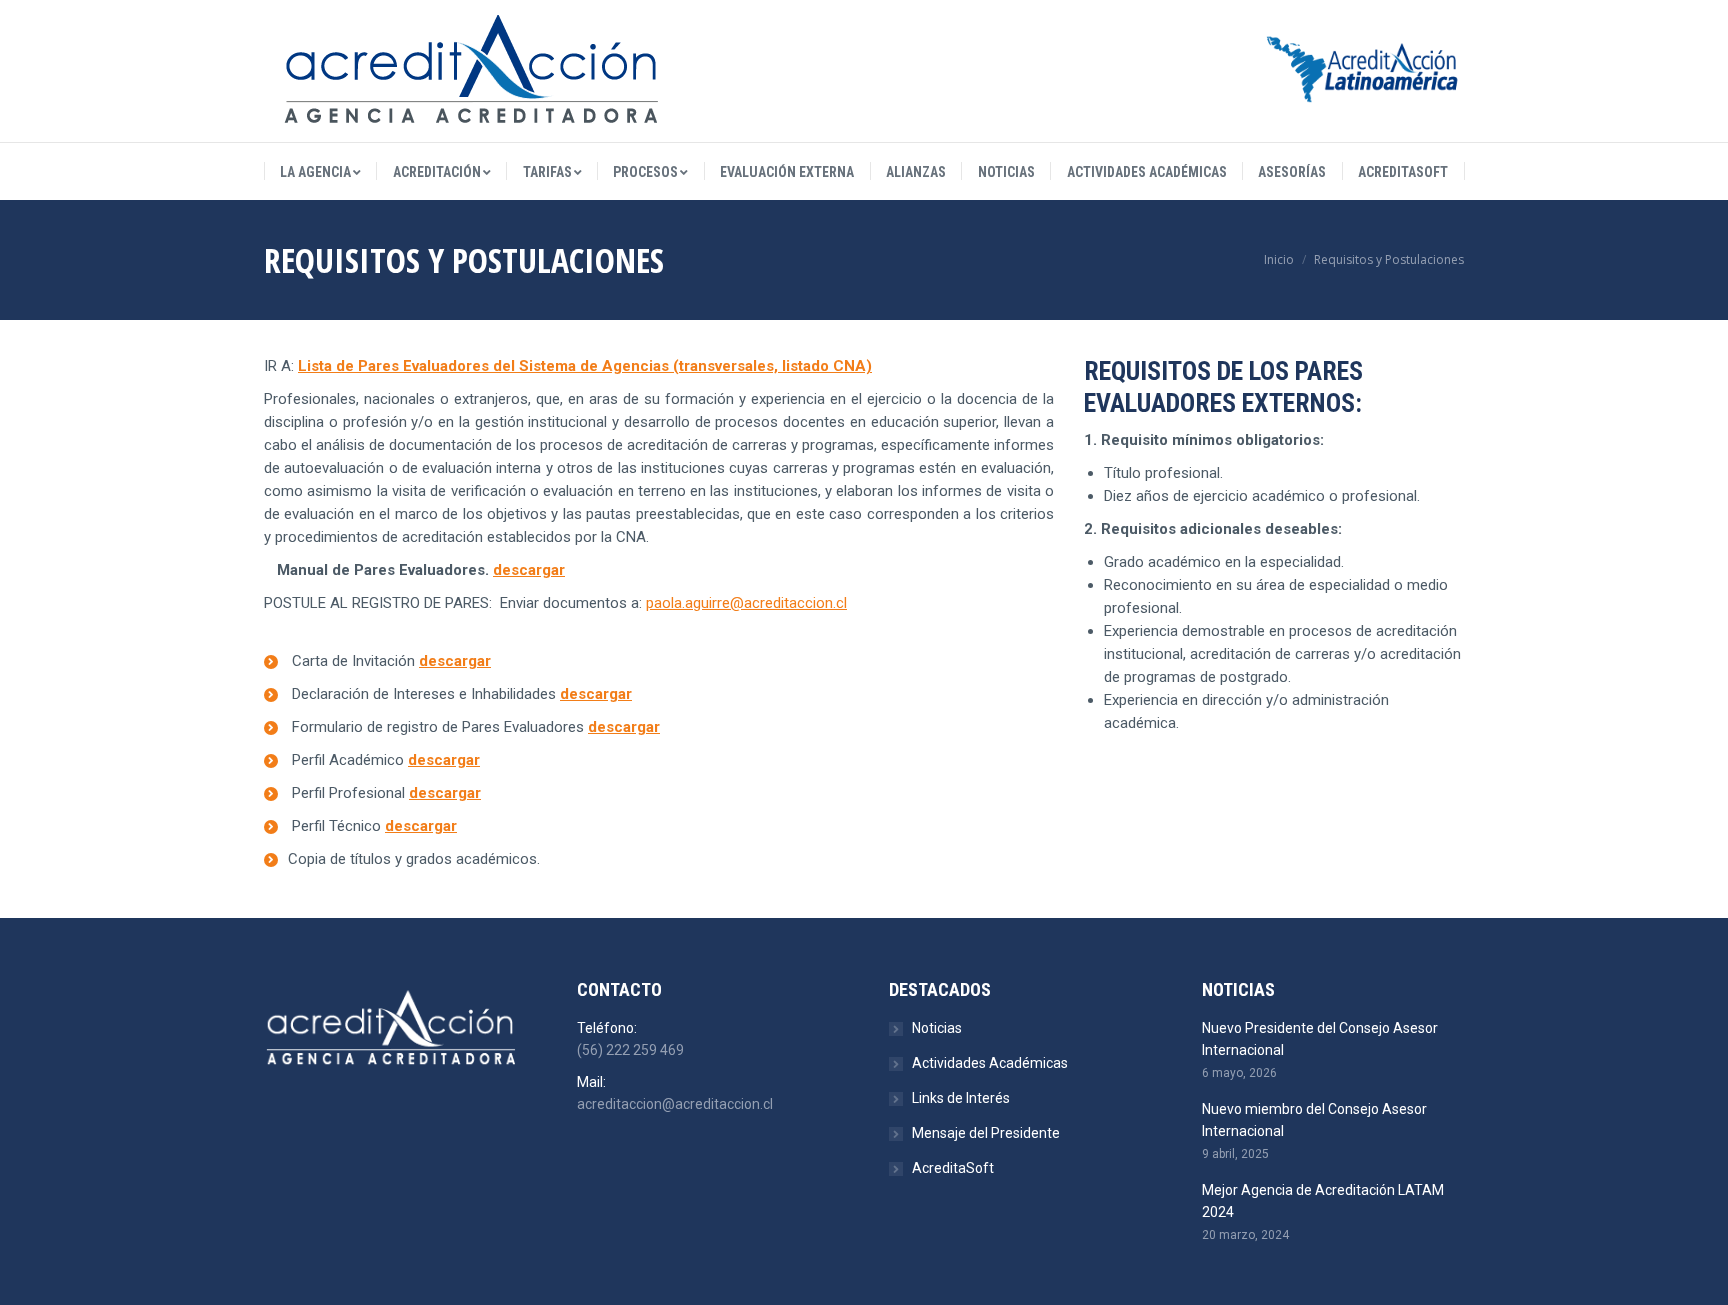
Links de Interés (961, 1098)
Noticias (937, 1028)
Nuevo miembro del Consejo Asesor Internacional (1314, 1120)
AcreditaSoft (953, 1168)
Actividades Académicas (990, 1063)
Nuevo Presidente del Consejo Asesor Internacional (1320, 1039)
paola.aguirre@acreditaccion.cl (746, 603)
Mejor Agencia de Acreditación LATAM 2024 (1323, 1201)
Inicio (1279, 259)
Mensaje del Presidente (986, 1133)
